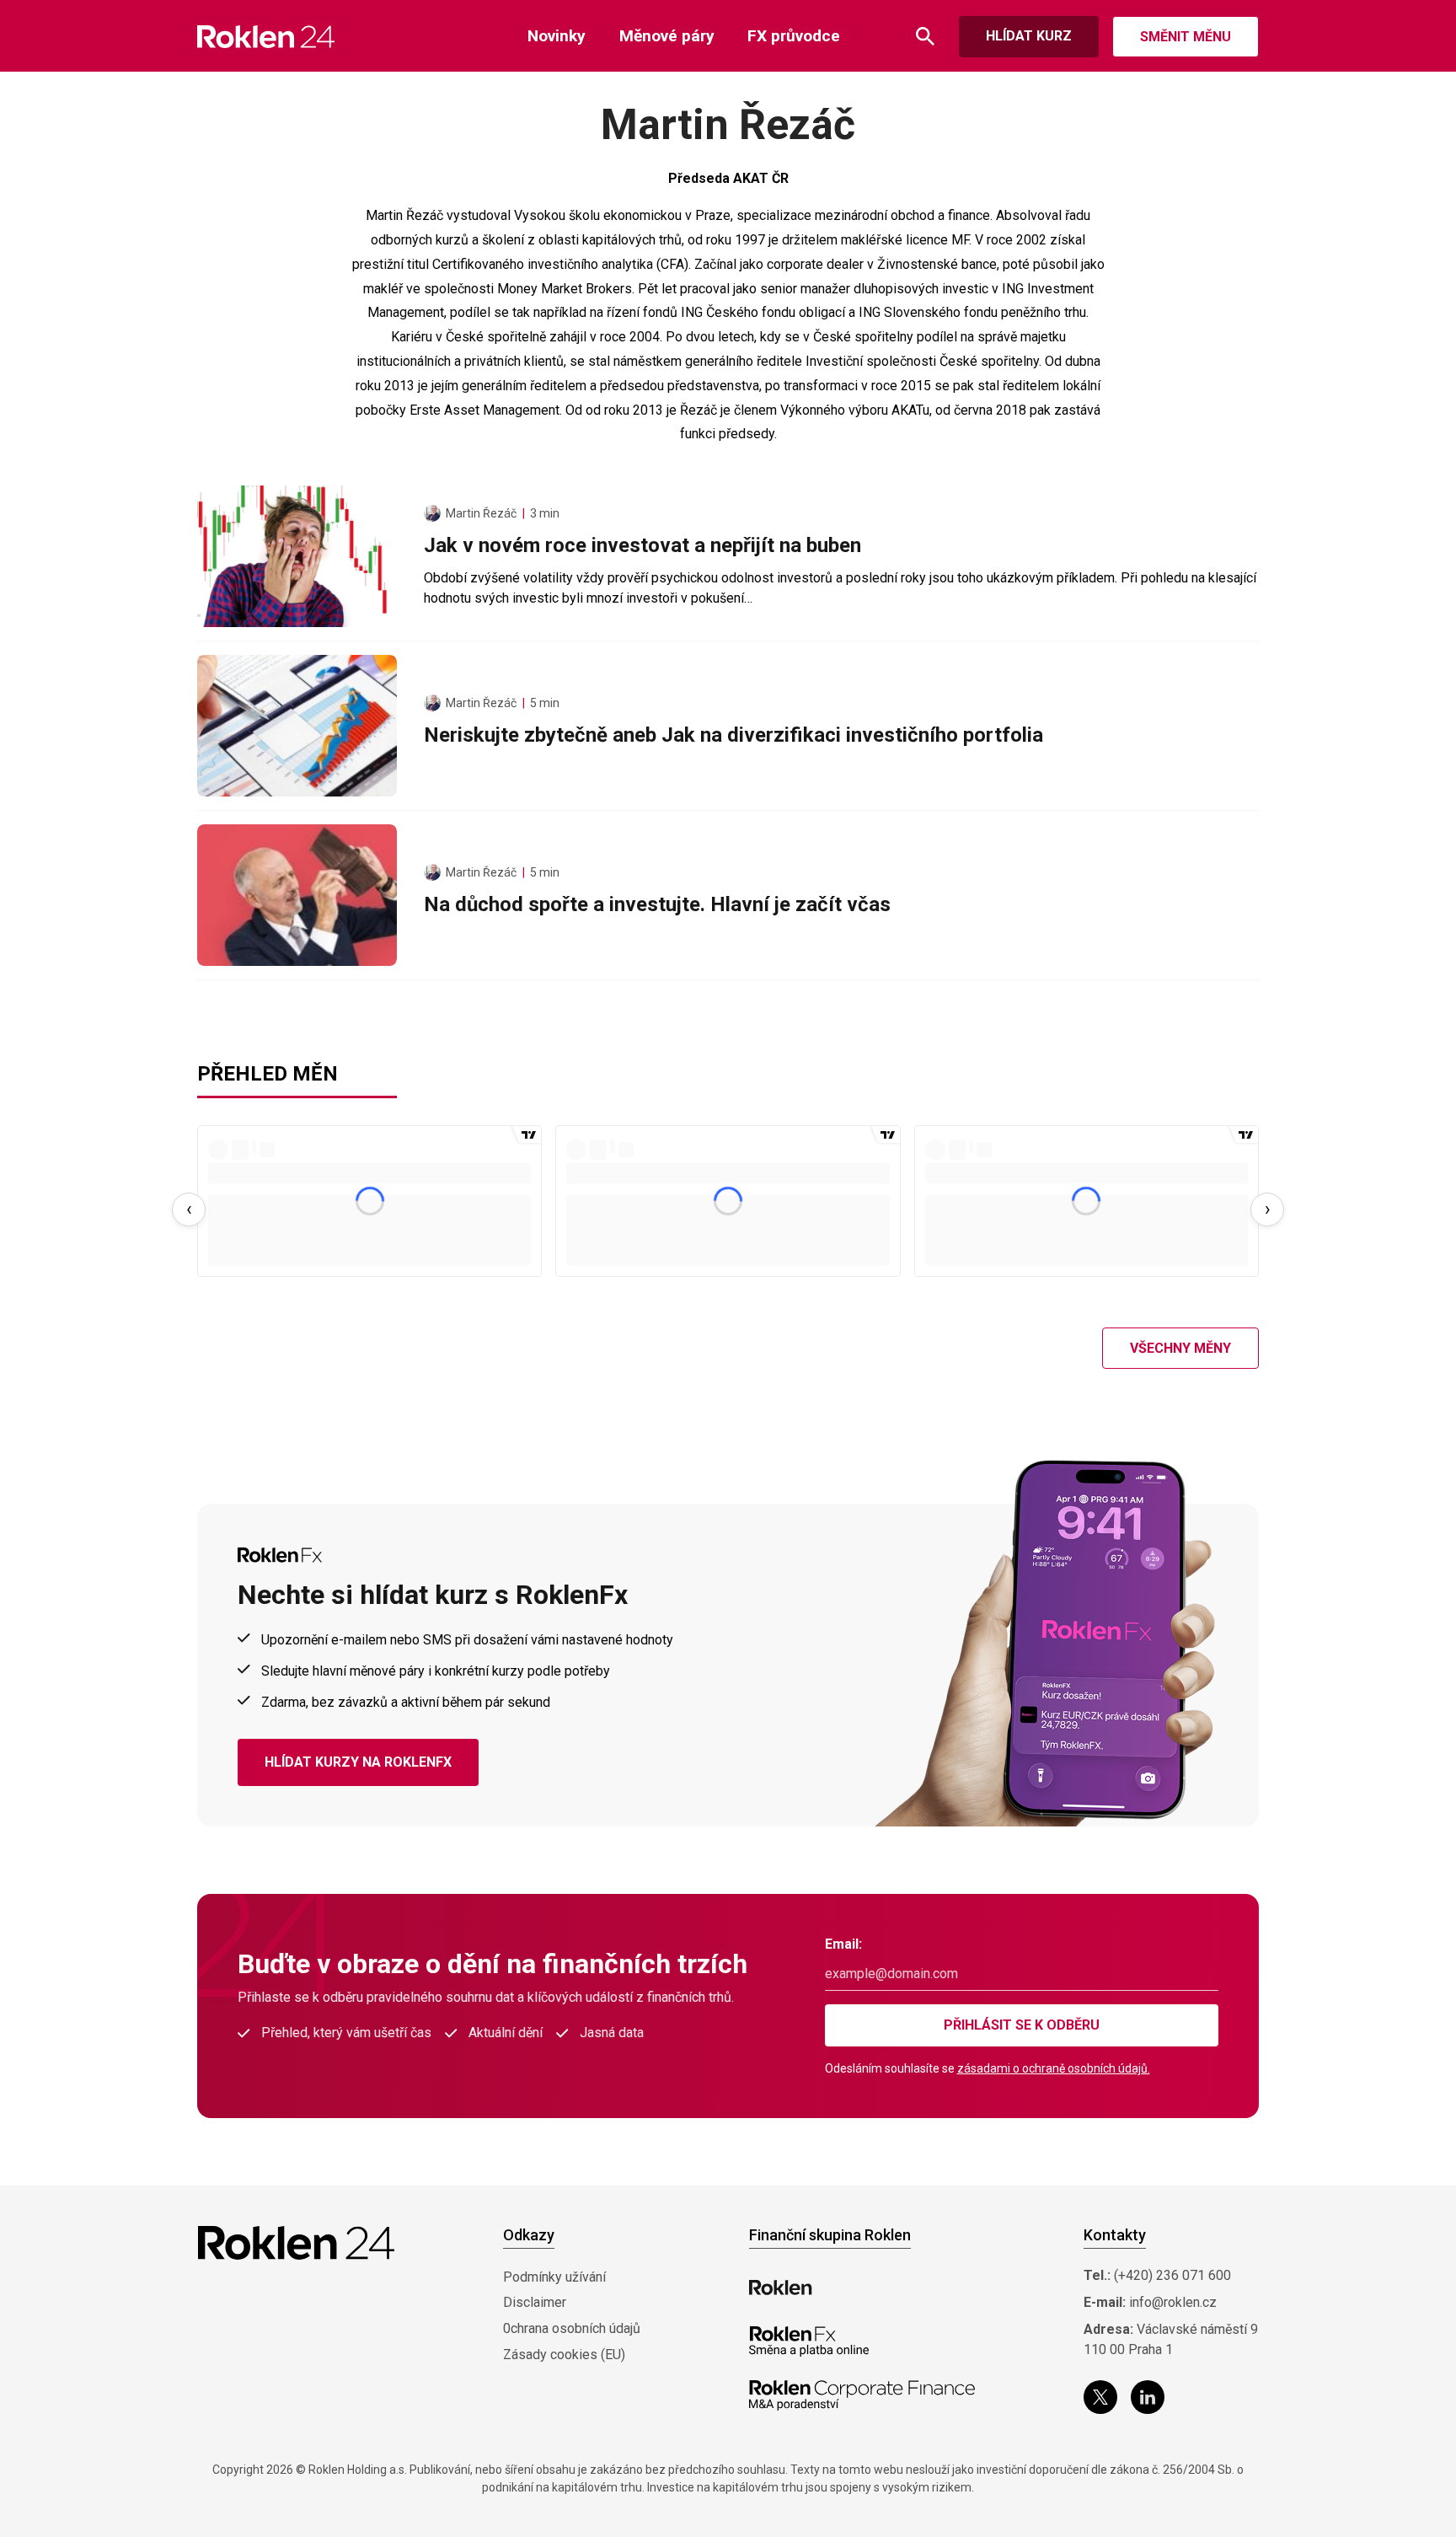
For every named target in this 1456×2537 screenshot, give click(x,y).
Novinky (557, 36)
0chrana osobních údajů (572, 2328)
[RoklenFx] (808, 2341)
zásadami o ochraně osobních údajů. (1054, 2068)
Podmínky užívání (554, 2277)
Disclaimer (535, 2302)
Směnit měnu (1186, 37)
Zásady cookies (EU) (564, 2355)
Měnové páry (667, 36)
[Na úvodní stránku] (266, 37)
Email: (843, 1944)
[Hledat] (925, 37)
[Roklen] (781, 2288)
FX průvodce (794, 36)
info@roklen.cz (1173, 2302)
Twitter (1100, 2397)
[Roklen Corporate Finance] (862, 2395)
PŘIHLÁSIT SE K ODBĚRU (1022, 2025)
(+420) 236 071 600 (1172, 2275)
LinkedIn (1148, 2397)
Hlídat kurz (1029, 36)
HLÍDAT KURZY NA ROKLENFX (358, 1762)
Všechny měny (1180, 1348)
